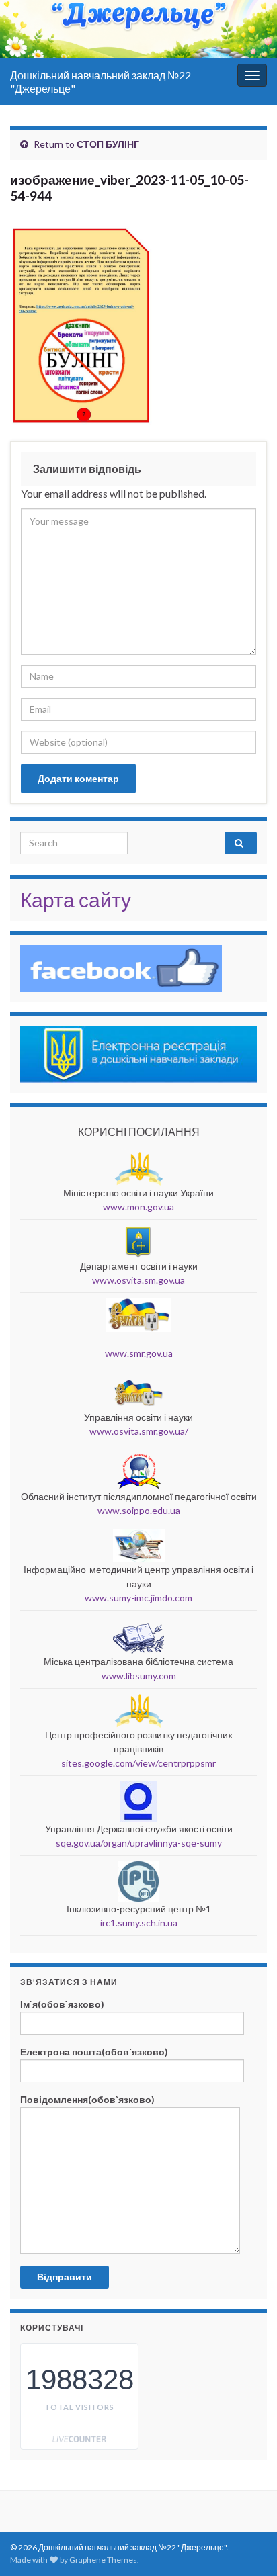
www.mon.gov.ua (138, 1207)
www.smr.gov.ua (139, 1353)
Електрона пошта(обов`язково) (94, 2052)
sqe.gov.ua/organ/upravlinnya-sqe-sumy (139, 1843)
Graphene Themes (103, 2560)
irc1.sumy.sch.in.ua (139, 1923)
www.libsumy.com (139, 1676)
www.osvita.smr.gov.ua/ (139, 1431)
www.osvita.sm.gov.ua (138, 1280)
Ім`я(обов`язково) (62, 2004)
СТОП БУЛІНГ (108, 144)
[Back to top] (247, 2496)
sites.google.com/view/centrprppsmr (138, 1763)
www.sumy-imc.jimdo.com (138, 1598)
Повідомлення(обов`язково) (87, 2099)
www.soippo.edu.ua (139, 1510)
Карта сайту (76, 899)
